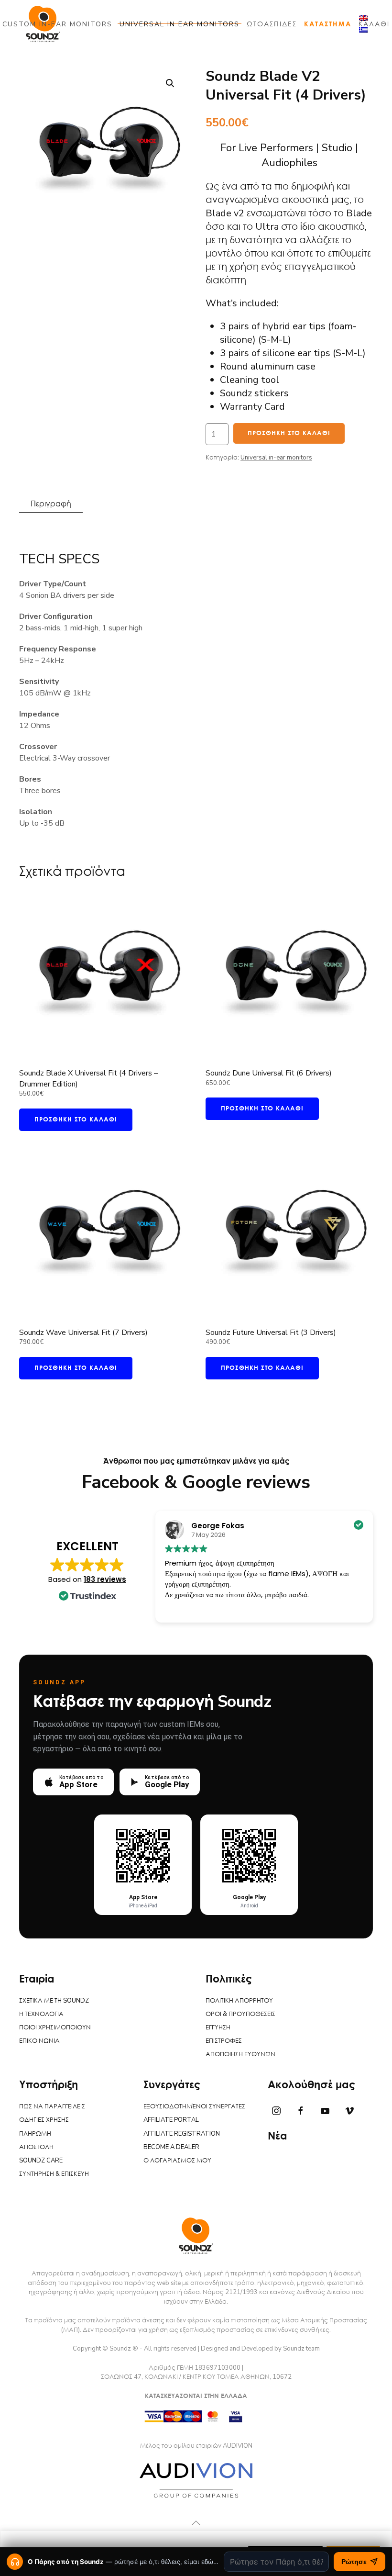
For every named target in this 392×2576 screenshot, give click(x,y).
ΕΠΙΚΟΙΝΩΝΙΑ (39, 2041)
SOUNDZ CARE (41, 2161)
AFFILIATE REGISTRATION (182, 2134)
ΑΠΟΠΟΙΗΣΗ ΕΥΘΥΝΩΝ (240, 2054)
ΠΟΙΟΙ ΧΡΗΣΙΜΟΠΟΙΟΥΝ (55, 2027)
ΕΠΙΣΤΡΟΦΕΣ (224, 2041)
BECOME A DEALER (171, 2147)
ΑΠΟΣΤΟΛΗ (36, 2147)
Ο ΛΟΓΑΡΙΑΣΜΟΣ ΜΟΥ (177, 2161)
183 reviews (105, 1579)
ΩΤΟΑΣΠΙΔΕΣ (272, 24)
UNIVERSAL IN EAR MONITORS (180, 24)
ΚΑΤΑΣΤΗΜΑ (328, 24)
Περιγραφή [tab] (51, 504)
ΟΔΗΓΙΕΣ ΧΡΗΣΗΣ (44, 2120)
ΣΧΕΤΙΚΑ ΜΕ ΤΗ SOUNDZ (54, 2001)
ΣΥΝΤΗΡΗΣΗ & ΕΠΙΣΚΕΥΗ (54, 2174)
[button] (170, 83)
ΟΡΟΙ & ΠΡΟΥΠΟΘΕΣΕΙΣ (240, 2014)
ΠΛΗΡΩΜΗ (35, 2134)
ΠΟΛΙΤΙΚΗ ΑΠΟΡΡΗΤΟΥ (239, 2001)
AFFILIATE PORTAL (171, 2120)
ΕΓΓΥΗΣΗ (218, 2027)
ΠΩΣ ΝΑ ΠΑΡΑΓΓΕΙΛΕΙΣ (52, 2106)
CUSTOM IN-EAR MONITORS (57, 24)
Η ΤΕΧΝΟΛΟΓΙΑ (41, 2014)
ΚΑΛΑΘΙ (374, 24)
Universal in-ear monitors (276, 458)
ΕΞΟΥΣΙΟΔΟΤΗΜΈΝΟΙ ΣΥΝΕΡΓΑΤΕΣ (194, 2106)
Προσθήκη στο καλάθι (289, 433)
